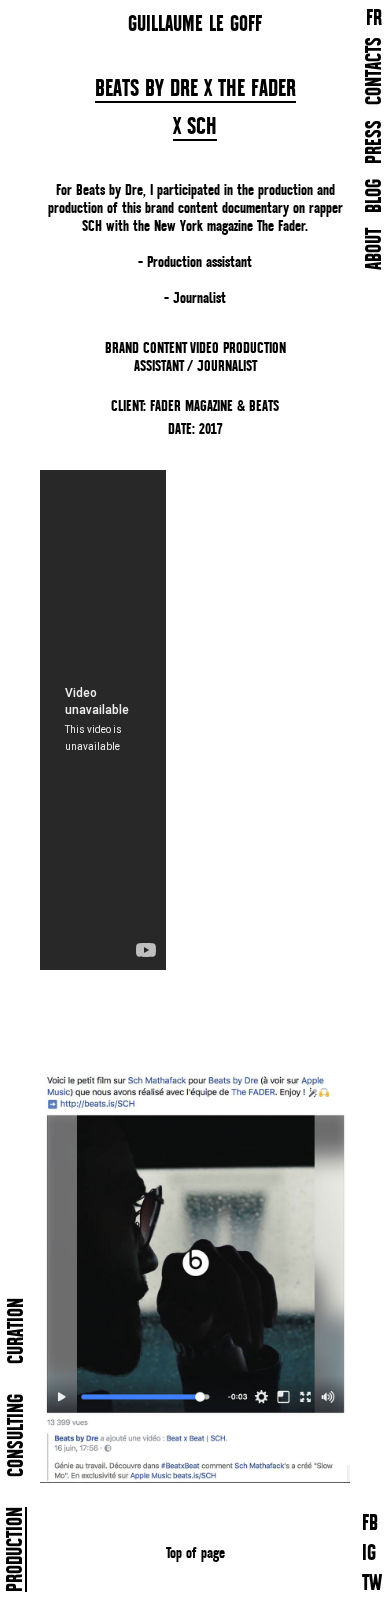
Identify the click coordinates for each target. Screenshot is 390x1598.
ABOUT (375, 249)
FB (370, 1524)
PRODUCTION (16, 1549)
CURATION (17, 1331)
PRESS (375, 142)
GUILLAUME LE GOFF (195, 24)
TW (372, 1584)
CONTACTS (375, 71)
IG (369, 1554)
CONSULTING (17, 1435)
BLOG (375, 196)
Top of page (195, 1552)
